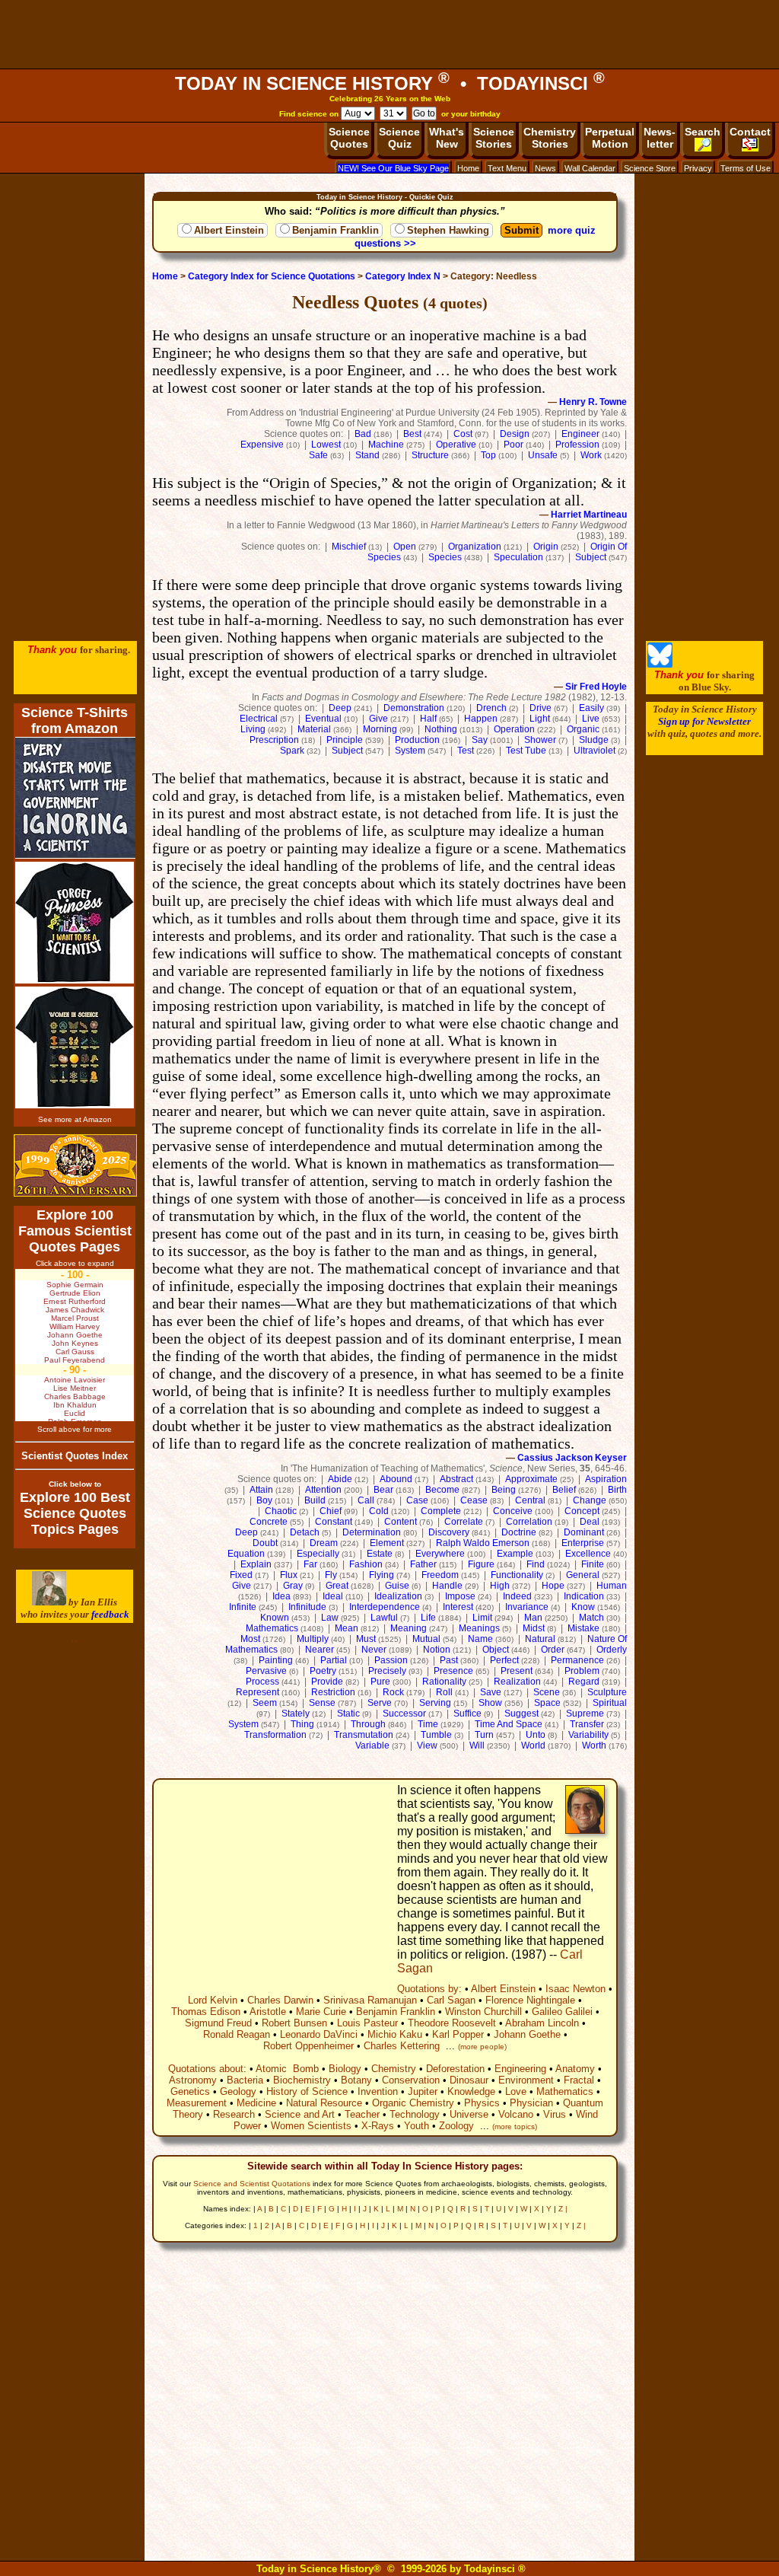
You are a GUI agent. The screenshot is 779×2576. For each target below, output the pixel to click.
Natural (540, 1639)
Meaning (409, 1628)
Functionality (517, 1575)
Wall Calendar (590, 168)
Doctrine (519, 1532)
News (545, 168)
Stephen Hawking (448, 230)
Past (449, 1660)
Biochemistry (302, 2080)
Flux (289, 1575)
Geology (238, 2091)
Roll (444, 1692)
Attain (261, 1490)
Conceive (513, 1511)
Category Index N (403, 276)
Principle (345, 740)
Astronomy (193, 2080)
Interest (458, 1607)
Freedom (440, 1575)
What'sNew (447, 138)
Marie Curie (321, 2012)
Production (417, 740)
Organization (475, 547)
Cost (463, 434)
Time (428, 1724)
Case (417, 1500)
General (583, 1575)
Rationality (444, 1682)
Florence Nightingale (530, 2000)
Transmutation (364, 1735)
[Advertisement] (389, 34)
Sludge (594, 740)
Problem (582, 1671)
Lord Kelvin (213, 2000)
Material (314, 729)
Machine (386, 445)
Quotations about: (207, 2069)
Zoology (456, 2126)
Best (412, 434)
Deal (590, 1522)
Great (337, 1586)
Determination (372, 1532)
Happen (481, 719)
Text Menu (507, 168)
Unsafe (543, 455)
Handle (447, 1586)
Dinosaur (469, 2080)
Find (536, 1564)
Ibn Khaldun (75, 1405)
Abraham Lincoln (542, 2023)
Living (253, 729)
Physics (482, 2103)
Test (466, 751)
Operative (456, 445)
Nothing (441, 729)
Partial (334, 1660)
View (427, 1745)
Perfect (504, 1660)
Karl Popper (458, 2034)
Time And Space (509, 1724)
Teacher (362, 2114)
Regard (584, 1682)
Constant (334, 1522)
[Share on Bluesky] (660, 664)
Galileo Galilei (562, 2012)
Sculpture (607, 1692)
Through (368, 1724)
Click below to (75, 1484)
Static (348, 1714)
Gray (293, 1586)
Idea (281, 1596)
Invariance (527, 1607)
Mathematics (272, 1628)
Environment (526, 2080)
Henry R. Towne (593, 402)
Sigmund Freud (218, 2023)
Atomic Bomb (287, 2069)
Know (583, 1607)
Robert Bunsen (294, 2023)
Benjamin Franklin (335, 230)
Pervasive (266, 1671)
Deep (340, 708)
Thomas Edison (206, 2012)
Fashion (366, 1564)
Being (504, 1490)
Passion (391, 1660)
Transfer (587, 1724)
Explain (256, 1564)
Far (310, 1564)
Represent (258, 1692)
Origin (546, 547)
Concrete (269, 1522)
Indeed (517, 1596)
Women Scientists (311, 2126)
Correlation (529, 1522)
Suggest (521, 1714)
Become (442, 1490)
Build (315, 1500)
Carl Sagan (451, 2000)
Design (515, 434)
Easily (591, 708)
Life (428, 1618)
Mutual (426, 1639)
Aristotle (268, 2012)
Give (378, 719)
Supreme (585, 1714)
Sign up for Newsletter (704, 721)
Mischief (349, 547)
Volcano (516, 2114)
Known (275, 1618)
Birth (617, 1490)
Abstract (456, 1479)
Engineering (520, 2069)
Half (428, 719)
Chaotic (281, 1511)
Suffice (467, 1714)
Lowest (326, 445)
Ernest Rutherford (75, 1301)
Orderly (612, 1650)
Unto (536, 1735)
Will (477, 1745)
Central (530, 1500)
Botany (356, 2080)
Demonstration (414, 708)
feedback (110, 1614)
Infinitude (307, 1607)
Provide (327, 1682)
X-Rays (378, 2126)
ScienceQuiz (399, 138)
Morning (380, 729)
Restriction (333, 1692)
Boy (264, 1500)
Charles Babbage (75, 1396)
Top (488, 455)
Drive (541, 708)
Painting (276, 1660)
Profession (577, 445)
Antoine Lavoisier (75, 1380)
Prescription (274, 740)
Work (591, 455)
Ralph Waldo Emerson (483, 1543)
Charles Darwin (280, 2000)
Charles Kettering (402, 2046)
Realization (517, 1682)
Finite (593, 1564)
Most (250, 1639)
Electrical (259, 719)
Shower (540, 740)
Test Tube (526, 751)
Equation (246, 1554)
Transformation (275, 1735)
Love (516, 2091)
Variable (372, 1745)
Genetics (190, 2091)
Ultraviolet (595, 751)
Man (533, 1618)
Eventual (323, 719)
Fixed (241, 1575)
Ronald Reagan (237, 2034)
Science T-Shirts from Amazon (75, 721)
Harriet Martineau (589, 515)
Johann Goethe (527, 2034)
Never (374, 1650)
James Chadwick (75, 1310)
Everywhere (440, 1554)
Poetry (323, 1671)
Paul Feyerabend (75, 1360)
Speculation (518, 557)
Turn (484, 1735)
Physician (531, 2103)
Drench (491, 708)
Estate (380, 1554)
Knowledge (471, 2091)
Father (423, 1564)
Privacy (698, 168)
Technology (415, 2114)
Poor (514, 445)
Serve (380, 1703)
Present (517, 1671)
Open (405, 547)
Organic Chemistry (413, 2103)
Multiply (313, 1639)
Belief (564, 1490)
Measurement (197, 2103)
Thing (302, 1724)
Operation (514, 729)
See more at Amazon (75, 1119)
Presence (453, 1671)
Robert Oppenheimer (308, 2046)
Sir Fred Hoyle (596, 687)
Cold (379, 1511)
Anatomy (575, 2069)
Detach (305, 1532)
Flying (382, 1575)
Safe (318, 455)
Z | (563, 2209)
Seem (265, 1703)
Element (387, 1543)
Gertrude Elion (75, 1293)
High (500, 1586)
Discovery (449, 1532)
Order (553, 1650)
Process (262, 1682)
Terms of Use (746, 168)
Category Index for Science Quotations (272, 276)
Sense (322, 1703)
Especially (318, 1554)
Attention (323, 1490)
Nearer (320, 1650)
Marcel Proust (75, 1318)
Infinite (243, 1607)
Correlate (464, 1522)
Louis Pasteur (367, 2023)
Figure (481, 1564)
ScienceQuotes (349, 138)
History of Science (307, 2091)
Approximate (531, 1479)
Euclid (75, 1413)
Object (496, 1650)
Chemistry (394, 2069)
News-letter (660, 138)
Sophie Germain (75, 1285)
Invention (378, 2091)
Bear (383, 1490)
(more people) (482, 2047)
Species (445, 557)
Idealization (398, 1596)
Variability (588, 1735)
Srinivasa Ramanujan (370, 2000)
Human (612, 1586)
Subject (591, 557)
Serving (435, 1703)
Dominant (584, 1532)
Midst (534, 1628)
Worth (594, 1745)
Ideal (333, 1596)
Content (401, 1522)
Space (547, 1703)
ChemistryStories (550, 138)
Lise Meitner (75, 1388)
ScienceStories (494, 138)
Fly (331, 1575)
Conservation (411, 2080)
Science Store (650, 168)
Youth (417, 2126)
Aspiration (606, 1479)
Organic (583, 729)
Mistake (583, 1628)
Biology (345, 2069)
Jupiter (423, 2091)
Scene (547, 1692)
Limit (482, 1618)
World (533, 1745)
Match (591, 1618)
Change (590, 1500)
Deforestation (455, 2069)
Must (366, 1639)
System (410, 751)
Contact (750, 132)
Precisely (387, 1671)
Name (480, 1639)
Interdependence (385, 1607)
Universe (469, 2114)
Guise (397, 1586)
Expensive (262, 445)
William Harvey (75, 1326)
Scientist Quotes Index (75, 1456)
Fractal (579, 2080)
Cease (474, 1500)
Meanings (479, 1628)
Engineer (580, 434)
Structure (430, 455)
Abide (340, 1479)
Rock (393, 1692)
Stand (367, 455)
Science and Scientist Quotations (252, 2184)
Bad (363, 434)
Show (490, 1703)
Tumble (436, 1735)
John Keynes (75, 1343)
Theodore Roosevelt (452, 2023)
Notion (437, 1650)
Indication (584, 1596)
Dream (324, 1543)
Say (480, 740)
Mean (347, 1628)
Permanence (577, 1660)
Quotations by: (429, 1989)
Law (330, 1618)
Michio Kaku (395, 2034)
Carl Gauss (75, 1352)
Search (703, 132)
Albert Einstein (229, 230)
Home (468, 168)
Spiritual (610, 1703)
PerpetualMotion (610, 138)
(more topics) (515, 2126)
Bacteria (245, 2080)
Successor (404, 1714)
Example (515, 1554)
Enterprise (583, 1543)
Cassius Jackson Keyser (572, 1458)
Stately (296, 1714)
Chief (331, 1511)
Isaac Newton (576, 1989)
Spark (292, 751)
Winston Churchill (483, 2012)
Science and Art (300, 2114)
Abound (396, 1479)
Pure (380, 1682)
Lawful (384, 1618)
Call (366, 1500)
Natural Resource (324, 2103)
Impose (460, 1596)
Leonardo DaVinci (319, 2034)
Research (234, 2114)
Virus (555, 2114)
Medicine (256, 2103)
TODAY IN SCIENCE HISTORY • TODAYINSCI (390, 83)
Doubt (265, 1543)
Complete (441, 1511)
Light (540, 719)
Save (491, 1692)
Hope (553, 1586)
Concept (582, 1511)
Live (591, 719)
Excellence (588, 1554)
